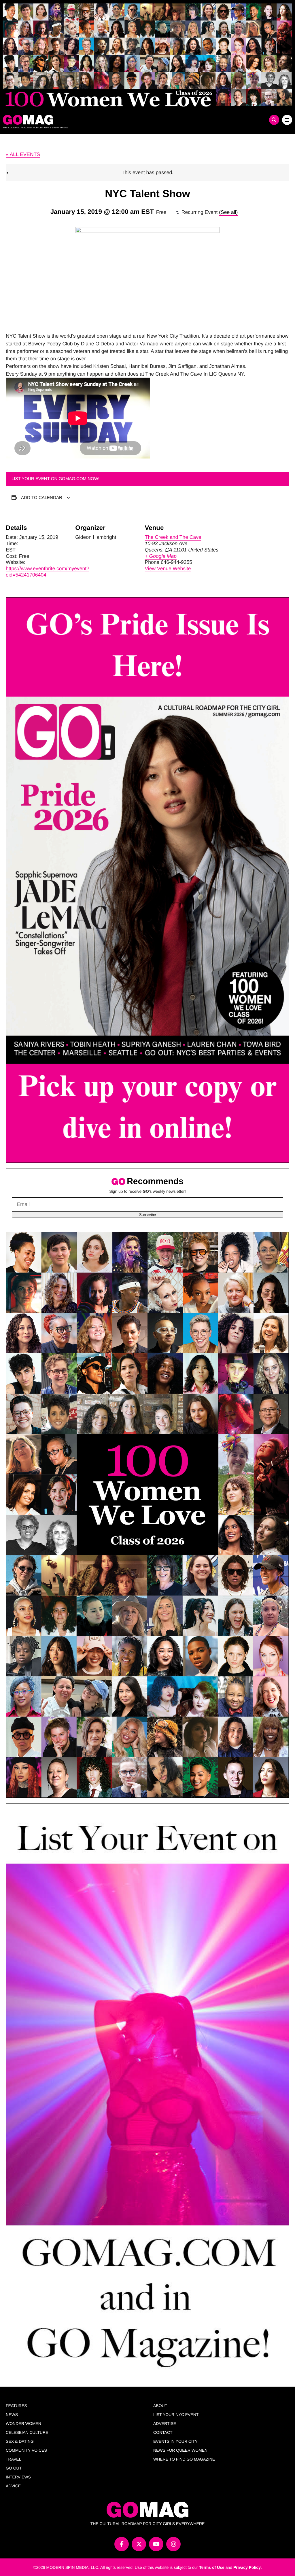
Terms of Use (212, 2567)
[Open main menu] (287, 120)
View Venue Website (168, 568)
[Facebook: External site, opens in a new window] (122, 2544)
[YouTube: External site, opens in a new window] (156, 2544)
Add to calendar (42, 497)
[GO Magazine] (111, 120)
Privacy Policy (247, 2567)
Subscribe (147, 1215)
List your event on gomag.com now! (55, 479)
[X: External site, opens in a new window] (139, 2544)
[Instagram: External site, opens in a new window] (173, 2544)
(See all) (228, 212)
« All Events (23, 154)
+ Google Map (161, 556)
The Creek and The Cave (173, 537)
